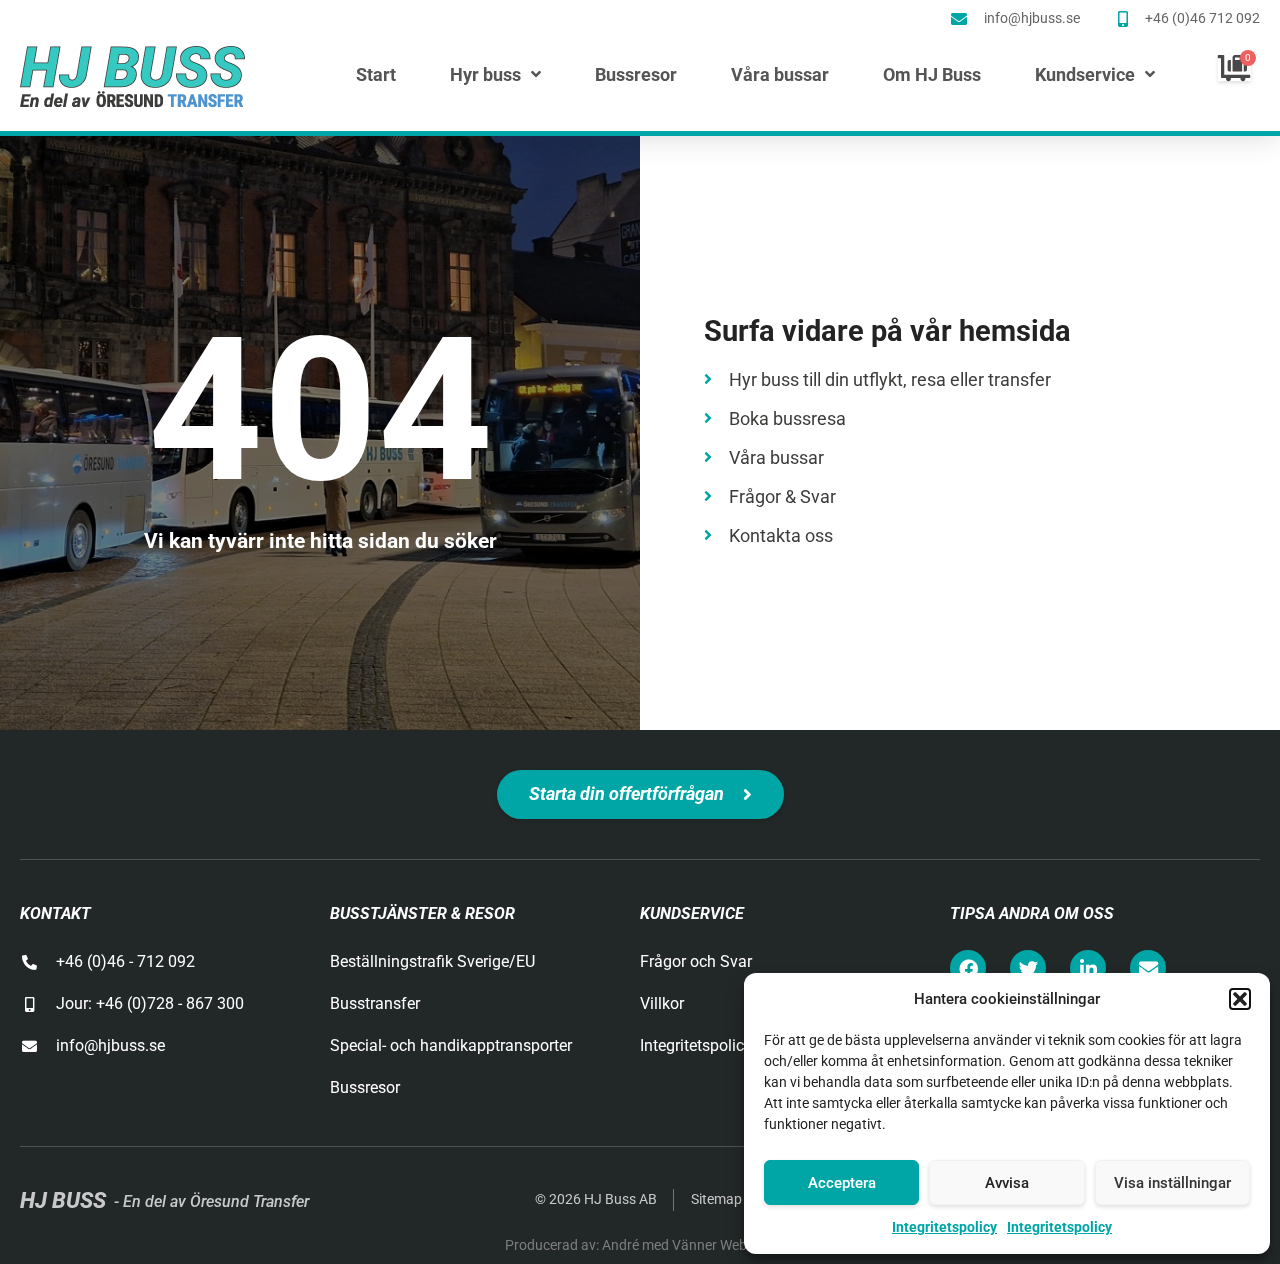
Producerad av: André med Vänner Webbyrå (640, 1245)
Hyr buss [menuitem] (485, 75)
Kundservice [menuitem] (1085, 75)
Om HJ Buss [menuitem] (932, 75)
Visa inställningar (1172, 1183)
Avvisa (1007, 1183)
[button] (1240, 999)
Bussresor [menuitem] (636, 75)
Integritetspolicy (944, 1227)
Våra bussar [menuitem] (780, 75)
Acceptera (842, 1183)
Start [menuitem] (376, 75)
